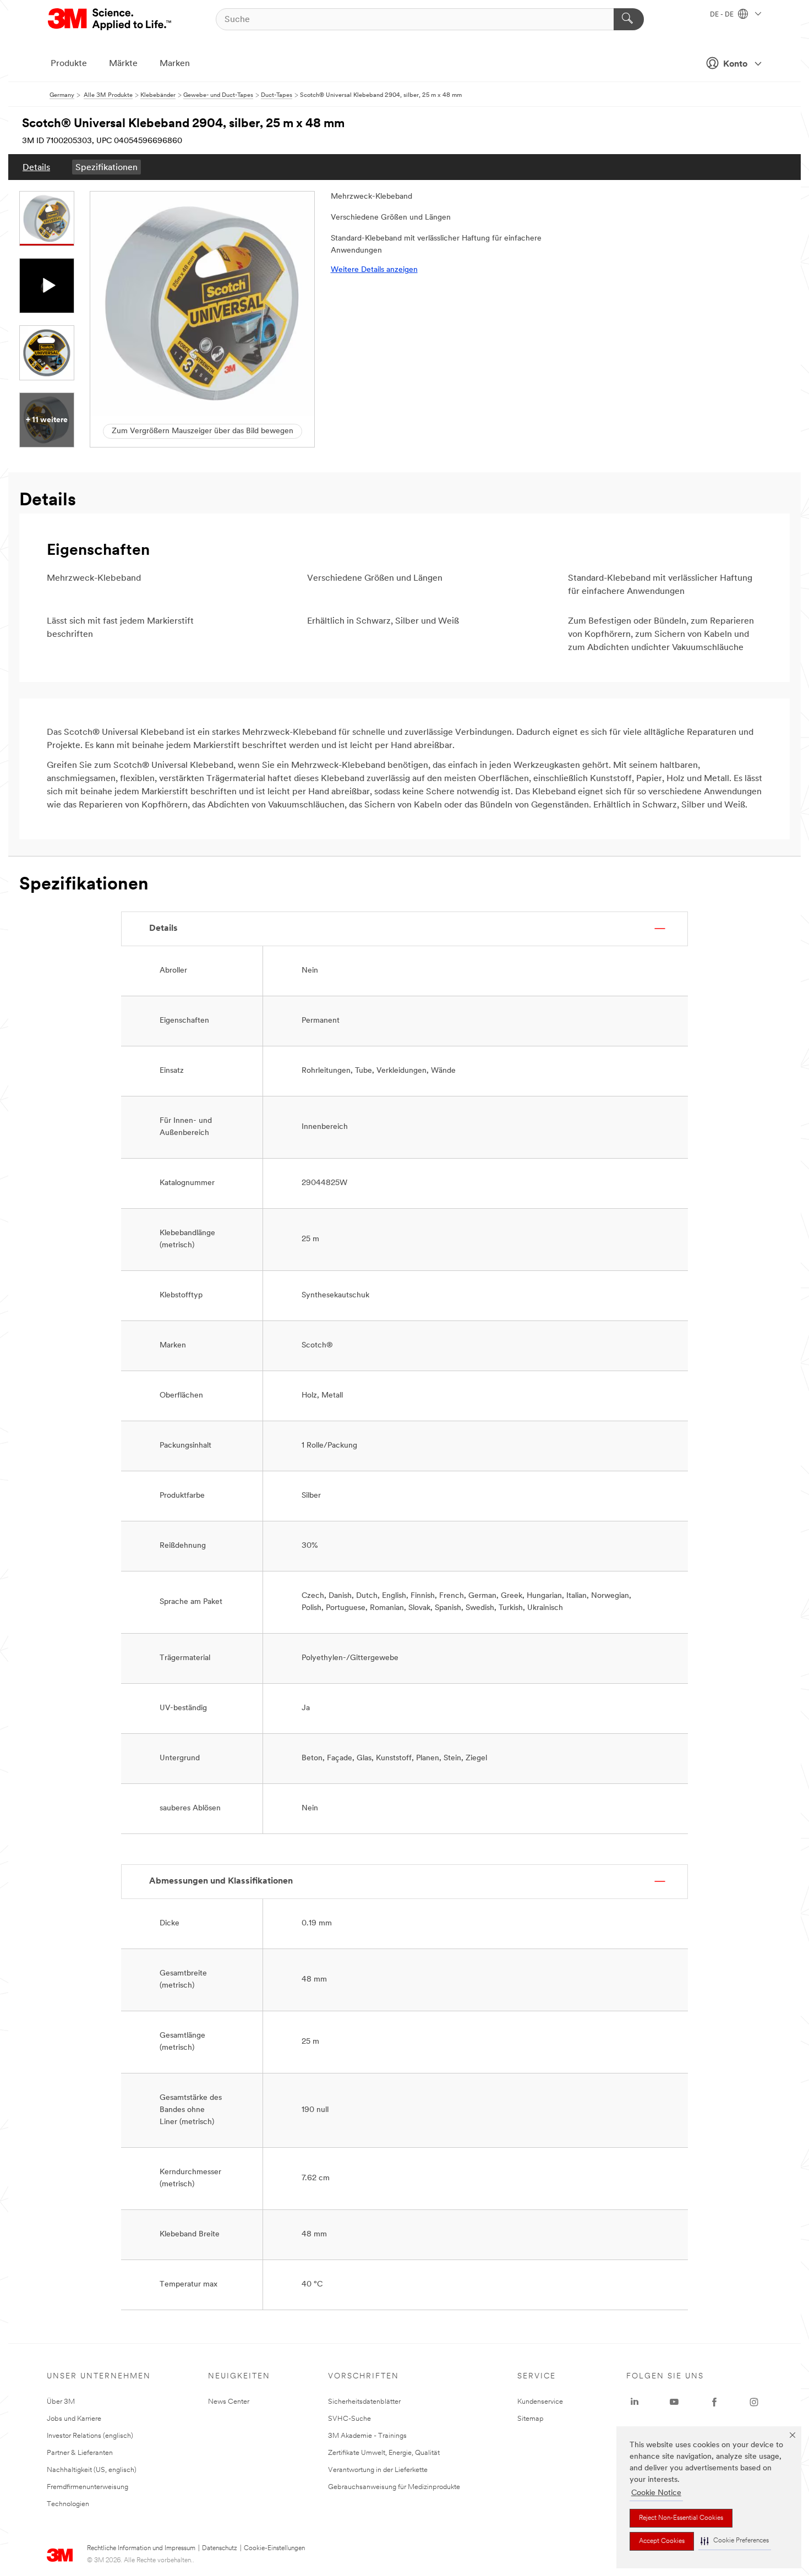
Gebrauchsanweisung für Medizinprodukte (394, 2487)
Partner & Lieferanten (80, 2453)
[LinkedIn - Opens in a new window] (635, 2402)
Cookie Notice (656, 2493)
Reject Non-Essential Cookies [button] (681, 2518)
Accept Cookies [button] (662, 2541)
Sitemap (531, 2419)
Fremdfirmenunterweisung (88, 2487)
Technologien (68, 2504)
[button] (735, 2541)
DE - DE (723, 15)
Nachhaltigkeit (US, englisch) (92, 2470)
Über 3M (61, 2402)
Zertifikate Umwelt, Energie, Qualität (384, 2453)
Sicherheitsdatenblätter (364, 2402)
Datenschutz (220, 2548)
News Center (229, 2402)
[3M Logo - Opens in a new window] (110, 19)
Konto (735, 64)
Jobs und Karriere (74, 2419)
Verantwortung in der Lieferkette (378, 2470)
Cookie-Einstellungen (274, 2548)
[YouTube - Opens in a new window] (674, 2402)
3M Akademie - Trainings (367, 2436)
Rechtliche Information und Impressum (141, 2548)
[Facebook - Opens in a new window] (714, 2402)
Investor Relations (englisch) (90, 2436)
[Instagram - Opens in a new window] (754, 2402)
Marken (175, 64)
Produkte (69, 64)
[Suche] (629, 19)
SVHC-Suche (349, 2419)
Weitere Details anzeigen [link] (374, 270)
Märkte (123, 64)
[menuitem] (36, 167)
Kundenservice (540, 2402)
